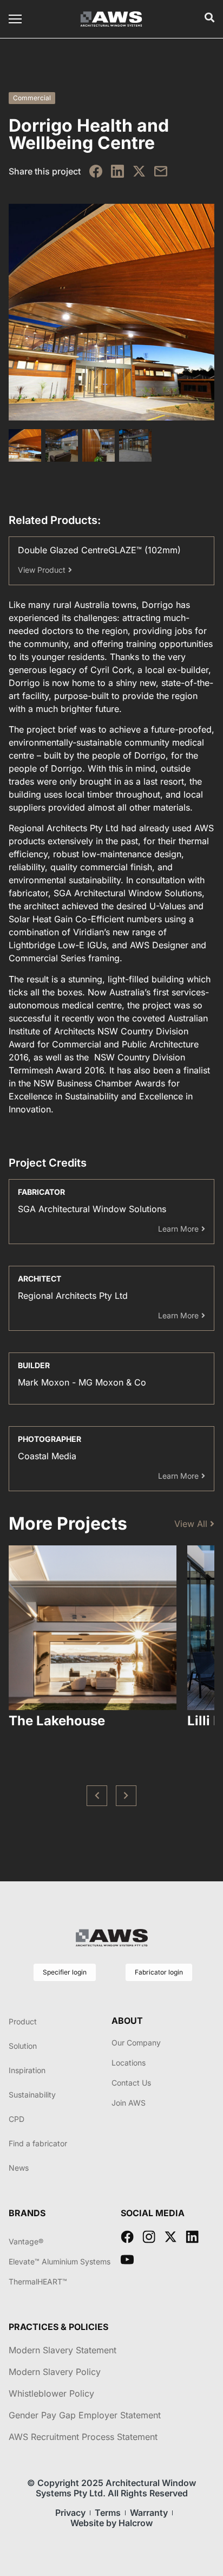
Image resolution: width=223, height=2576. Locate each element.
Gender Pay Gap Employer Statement (85, 2415)
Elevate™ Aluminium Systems (60, 2261)
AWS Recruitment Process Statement (83, 2437)
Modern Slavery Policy (55, 2372)
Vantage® (26, 2241)
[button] (97, 1796)
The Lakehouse (57, 1721)
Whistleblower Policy (51, 2393)
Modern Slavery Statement (63, 2350)
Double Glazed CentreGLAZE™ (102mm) (99, 550)
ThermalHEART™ (38, 2281)
